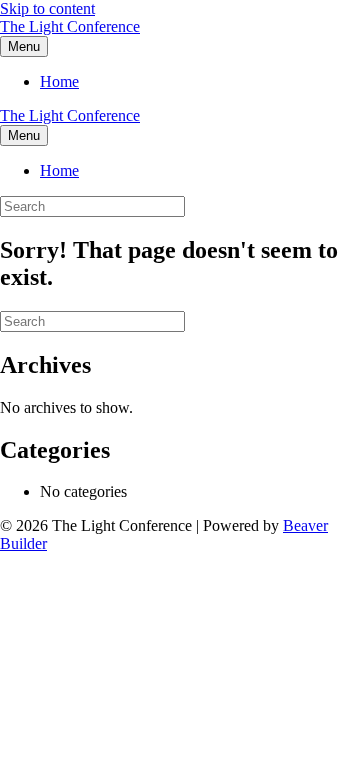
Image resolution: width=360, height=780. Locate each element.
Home (59, 81)
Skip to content (47, 8)
